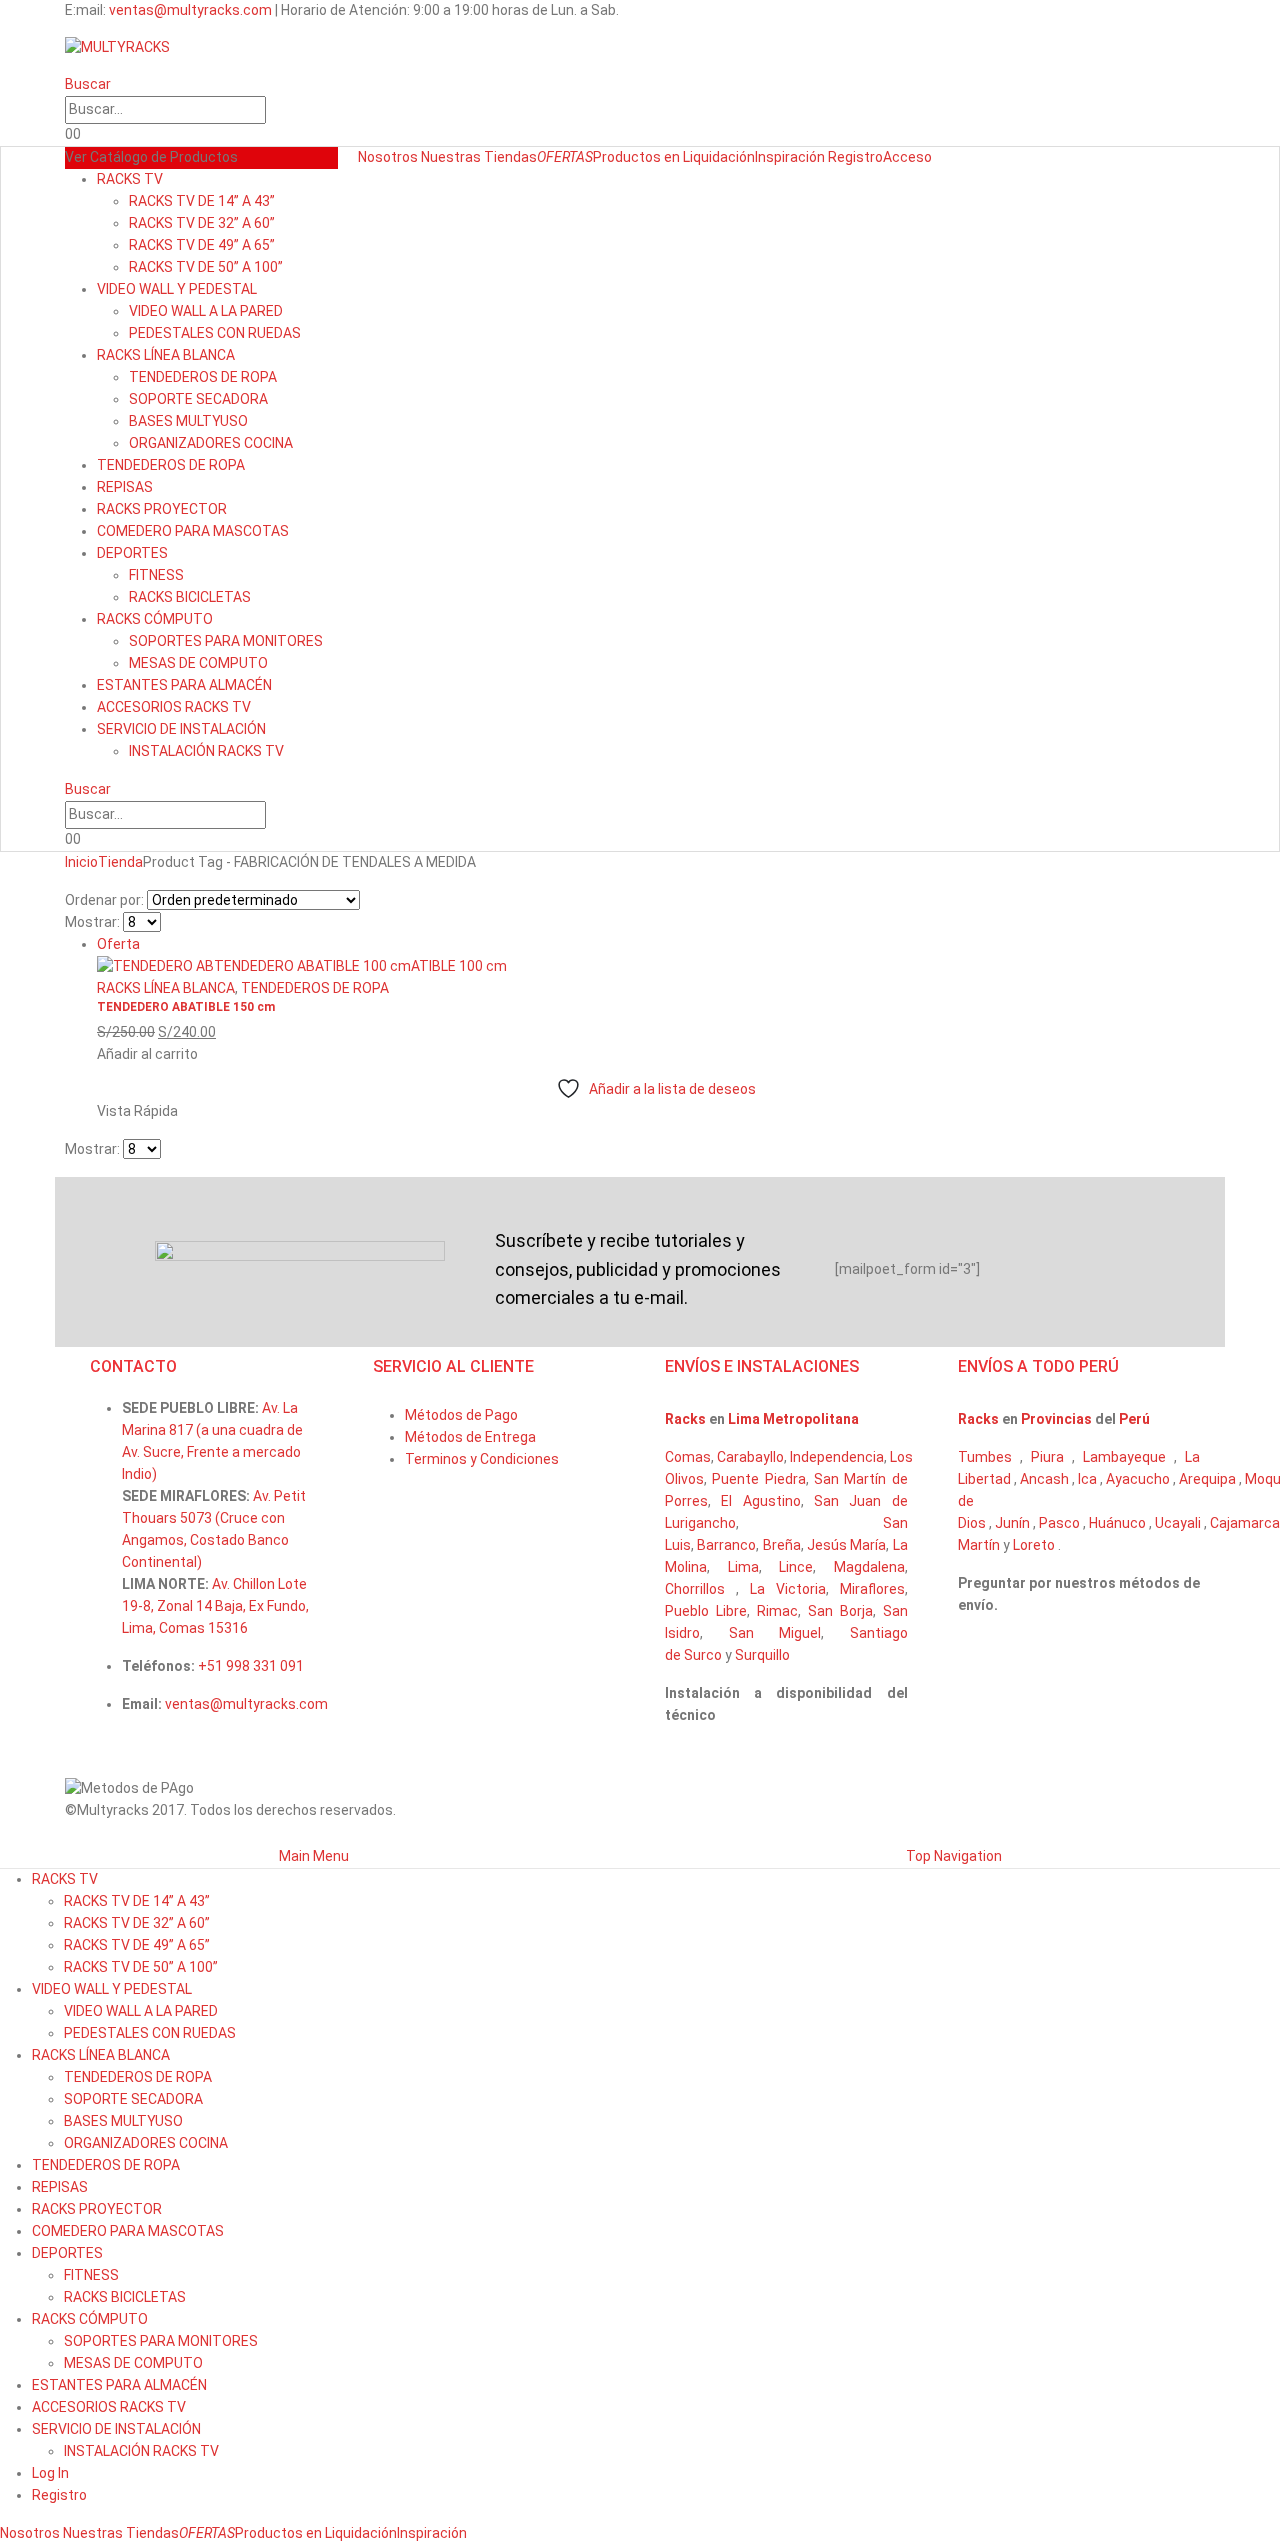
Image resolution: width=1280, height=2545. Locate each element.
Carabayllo (750, 1457)
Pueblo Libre (706, 1611)
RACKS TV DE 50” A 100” (206, 267)
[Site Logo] (117, 47)
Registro (855, 157)
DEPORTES (132, 553)
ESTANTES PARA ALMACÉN (184, 685)
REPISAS (125, 487)
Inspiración (790, 157)
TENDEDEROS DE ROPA (203, 377)
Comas (688, 1457)
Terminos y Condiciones (482, 1459)
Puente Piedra (758, 1479)
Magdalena (869, 1567)
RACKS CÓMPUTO (155, 619)
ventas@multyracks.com (190, 10)
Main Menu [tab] (314, 1856)
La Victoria (788, 1589)
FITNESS (156, 575)
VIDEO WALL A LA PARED (206, 311)
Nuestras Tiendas (479, 157)
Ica (1087, 1479)
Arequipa (1207, 1479)
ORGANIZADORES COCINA (211, 443)
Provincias (1056, 1419)
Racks (687, 1419)
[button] (88, 84)
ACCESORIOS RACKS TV (174, 707)
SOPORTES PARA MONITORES (226, 641)
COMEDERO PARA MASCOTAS (193, 531)
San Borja (840, 1611)
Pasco (1059, 1523)
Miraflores (872, 1589)
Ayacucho (1138, 1479)
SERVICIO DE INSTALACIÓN (181, 729)
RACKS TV (130, 179)
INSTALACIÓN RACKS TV (206, 751)
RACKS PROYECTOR (162, 509)
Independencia (837, 1457)
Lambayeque (1124, 1457)
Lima (743, 1567)
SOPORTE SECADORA (198, 399)
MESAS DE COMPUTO (198, 663)
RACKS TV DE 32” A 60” (202, 223)
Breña (782, 1545)
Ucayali (1178, 1523)
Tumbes (985, 1457)
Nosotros (388, 157)
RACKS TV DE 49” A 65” (202, 245)
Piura (1047, 1457)
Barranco (726, 1545)
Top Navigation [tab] (954, 1856)
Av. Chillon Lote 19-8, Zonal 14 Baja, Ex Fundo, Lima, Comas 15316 (215, 1606)
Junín (1012, 1523)
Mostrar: (92, 922)
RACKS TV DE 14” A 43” (202, 201)
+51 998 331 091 (251, 1666)
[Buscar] (276, 111)
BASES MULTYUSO (188, 421)
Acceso (907, 157)
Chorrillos (695, 1589)
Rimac (777, 1611)
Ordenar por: (104, 900)
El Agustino (760, 1501)
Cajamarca (1245, 1523)
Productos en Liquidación (646, 157)
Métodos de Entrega (470, 1437)
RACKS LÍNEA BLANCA (166, 355)
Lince (796, 1567)
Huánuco (1117, 1523)
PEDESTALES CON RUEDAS (215, 333)
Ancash (1044, 1479)
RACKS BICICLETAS (190, 597)
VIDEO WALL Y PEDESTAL (177, 289)
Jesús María (846, 1545)
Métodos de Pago (461, 1415)
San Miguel (775, 1633)
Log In (50, 2473)
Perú (1134, 1419)
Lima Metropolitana (793, 1419)
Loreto (1034, 1545)
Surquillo (762, 1655)
